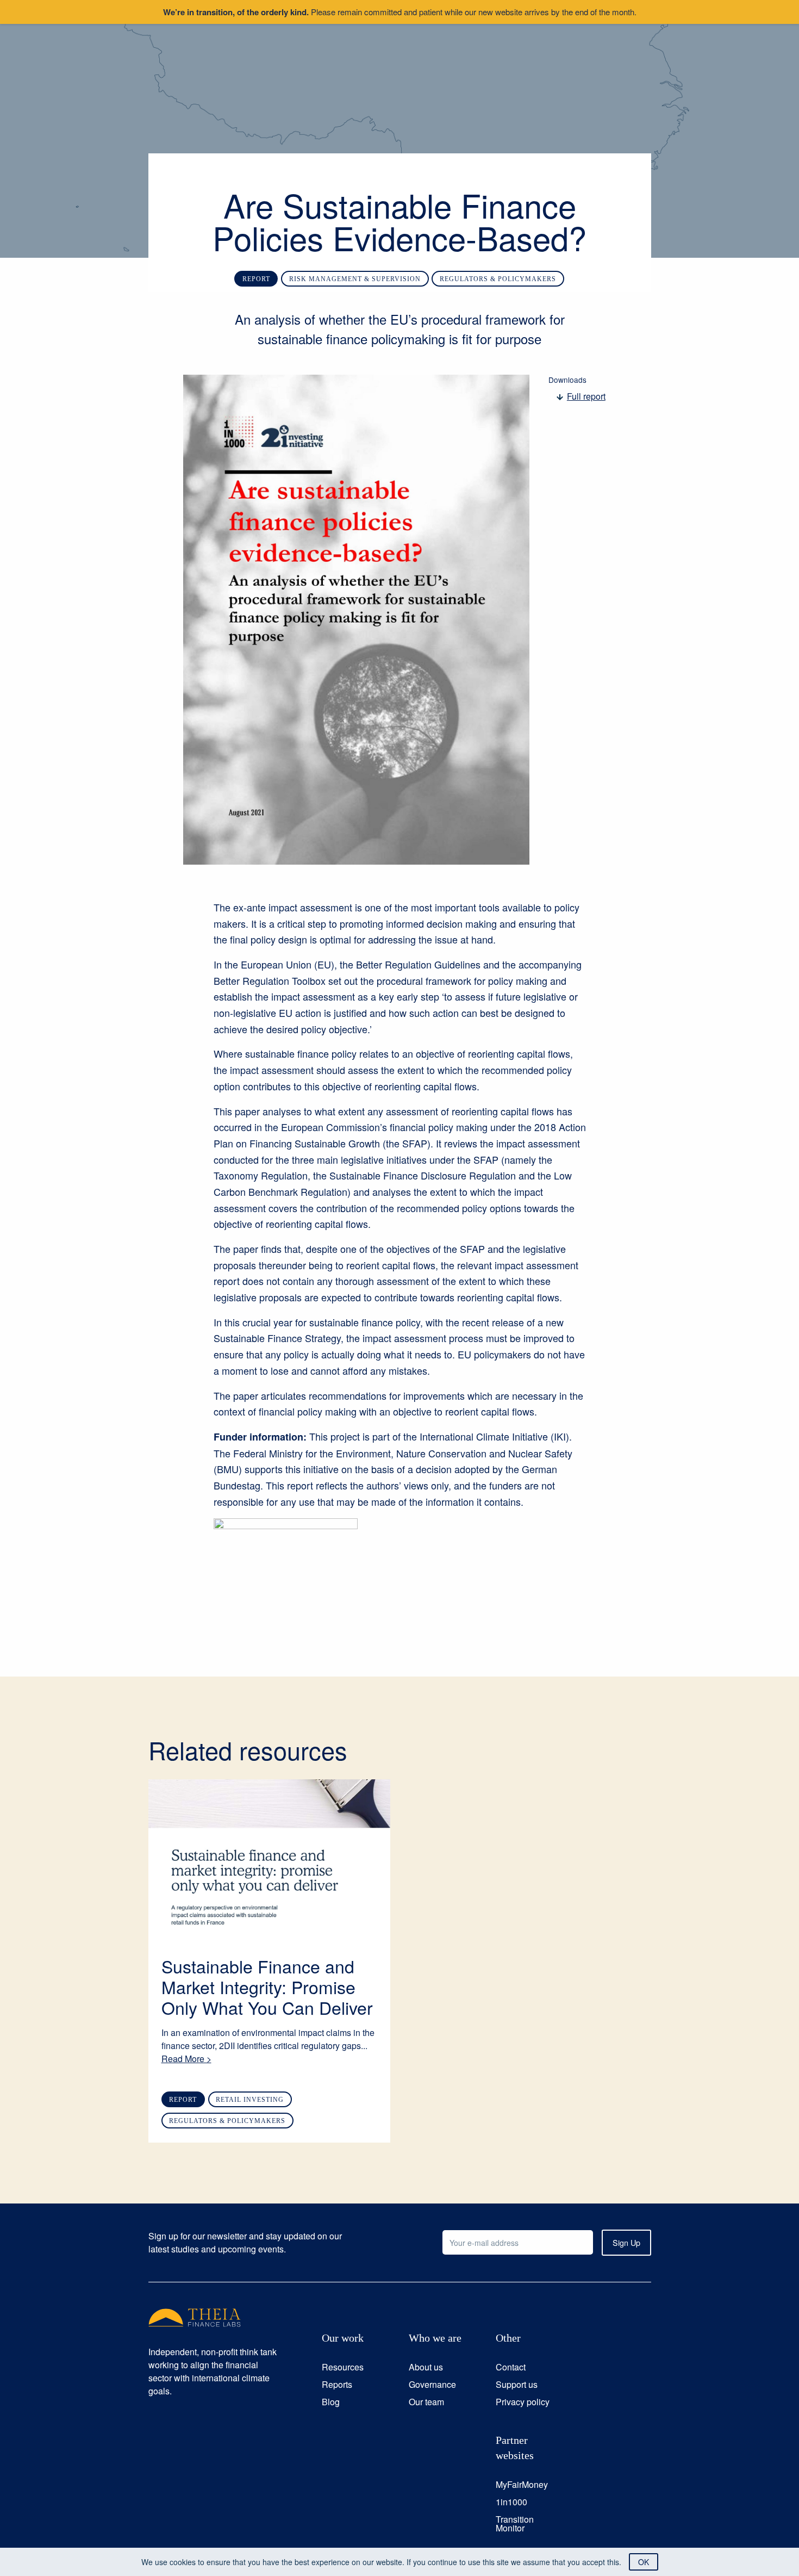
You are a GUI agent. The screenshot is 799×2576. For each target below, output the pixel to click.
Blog (331, 2402)
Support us (517, 2384)
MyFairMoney (522, 2484)
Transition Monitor (515, 2524)
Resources (343, 2367)
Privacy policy (523, 2402)
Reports (337, 2384)
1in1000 (511, 2502)
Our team (426, 2402)
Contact (511, 2367)
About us (426, 2367)
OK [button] (644, 2562)
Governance (432, 2384)
